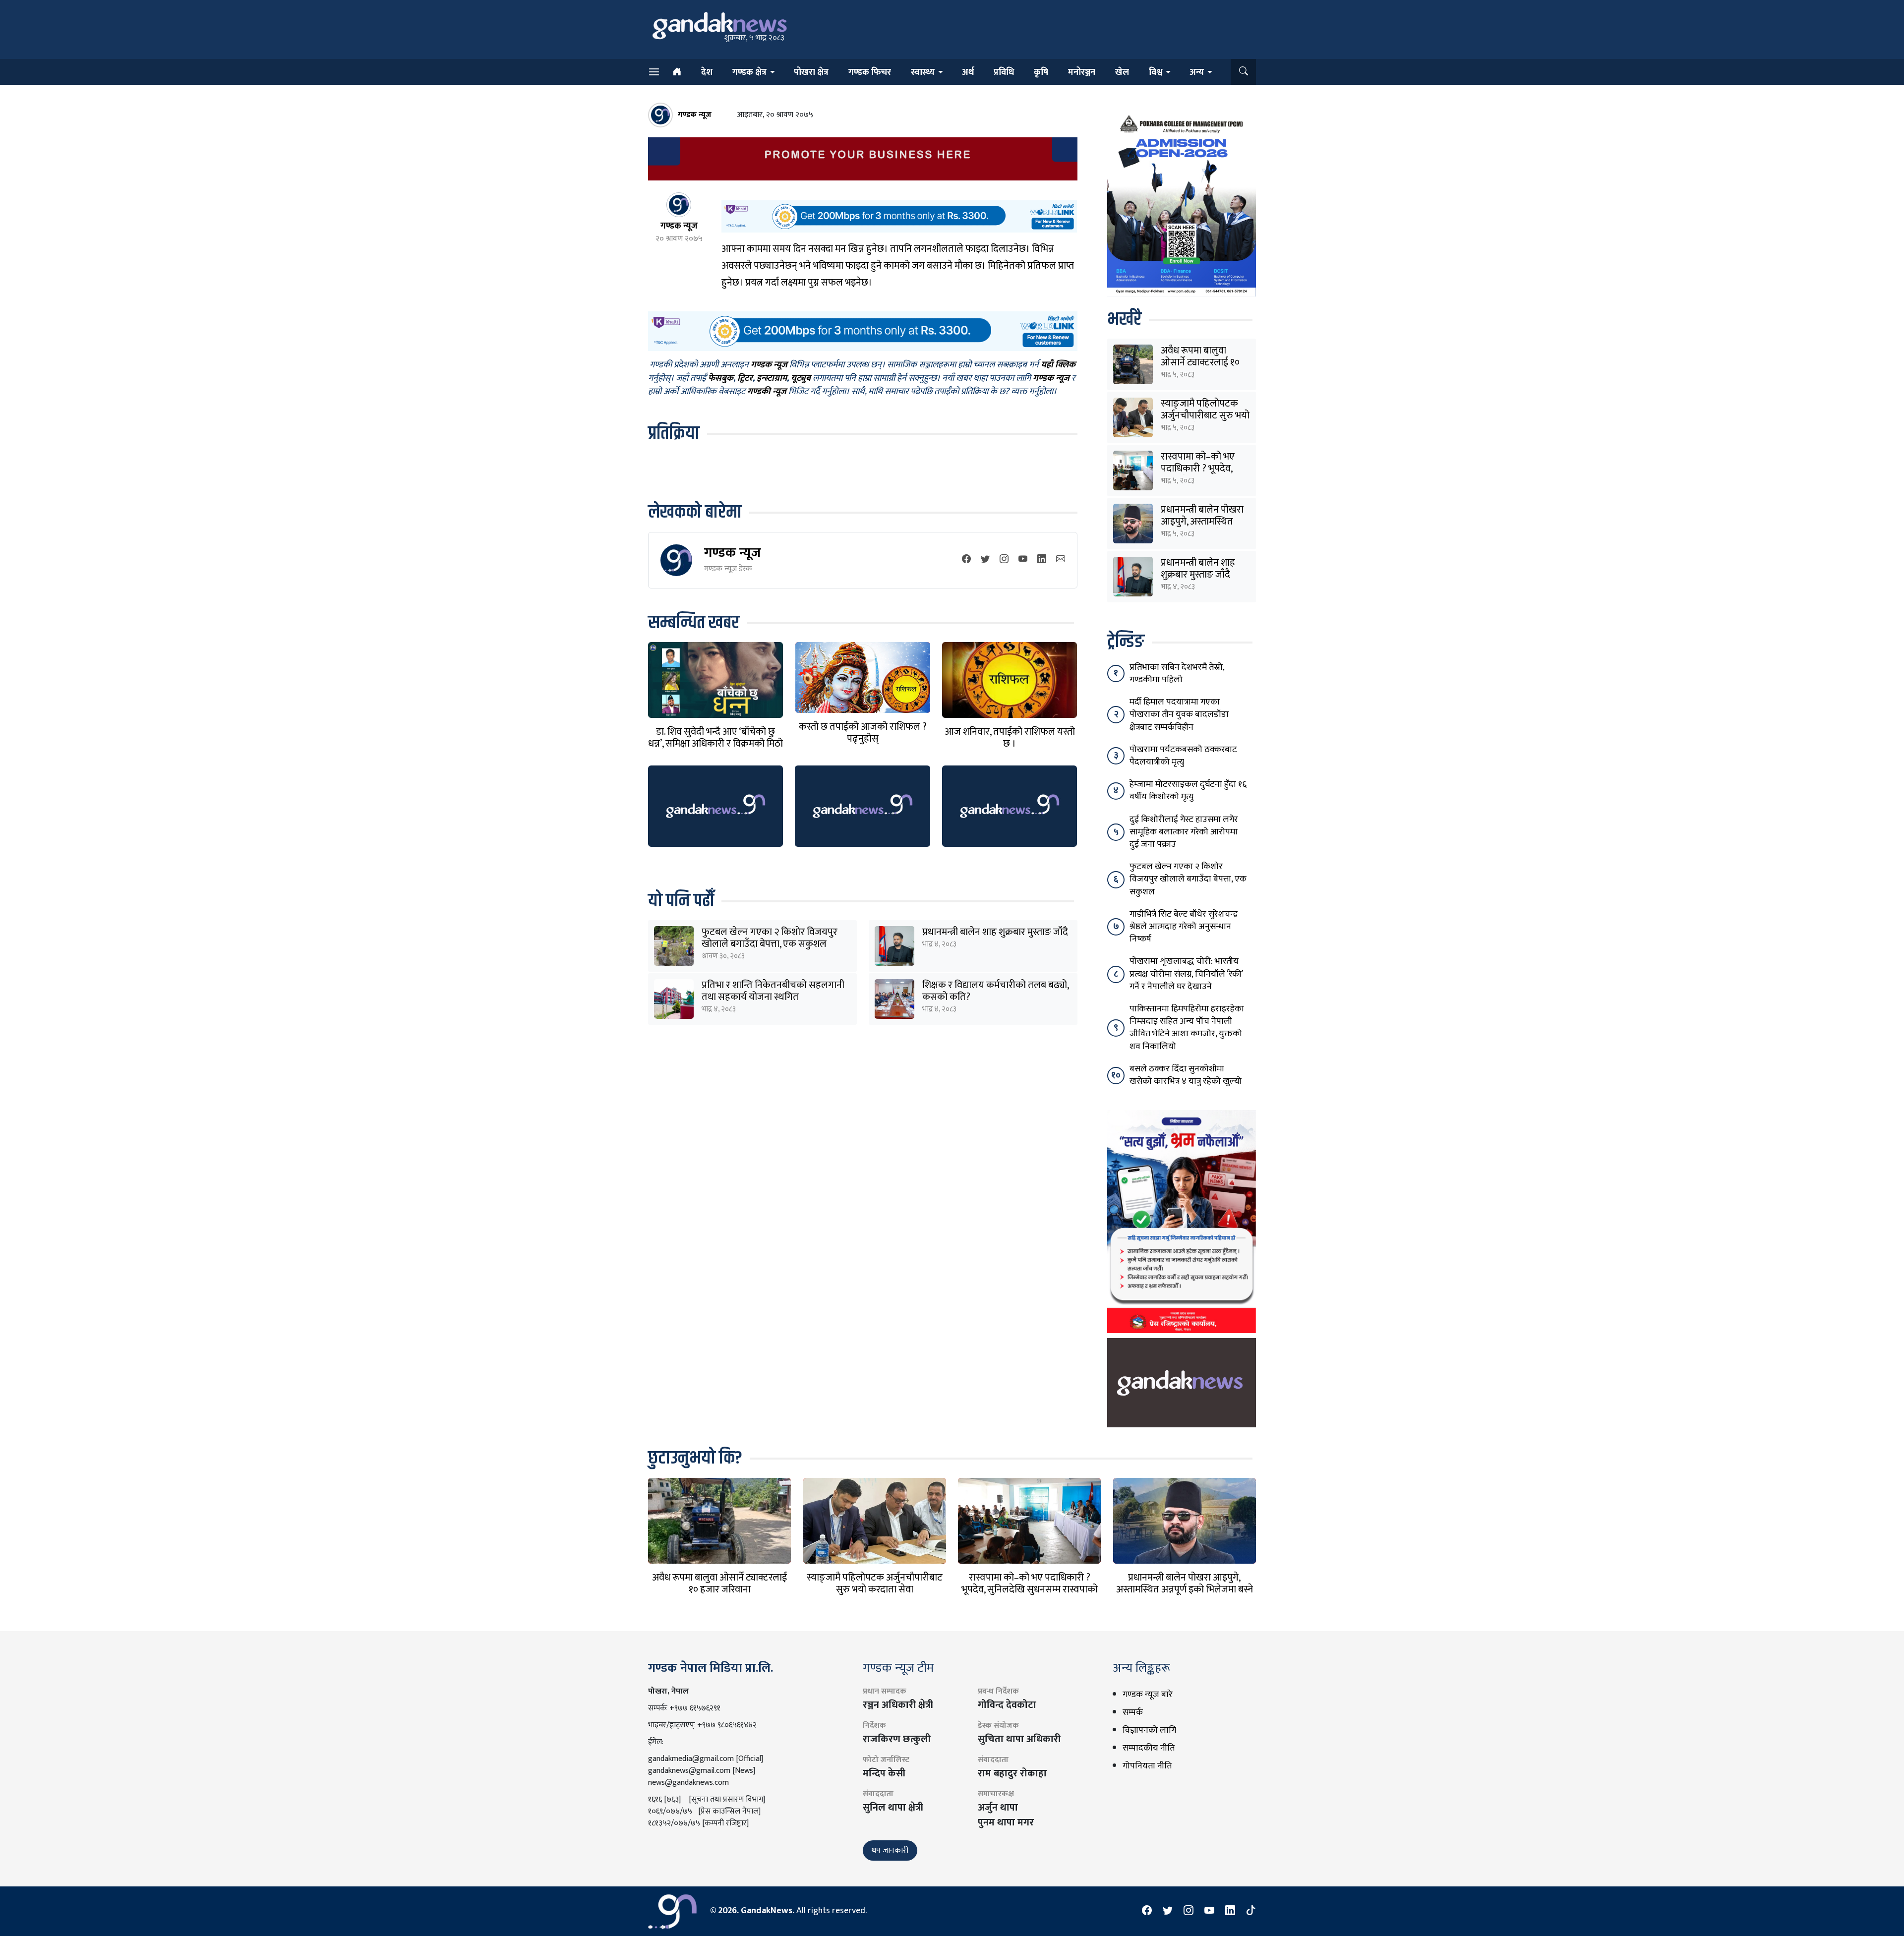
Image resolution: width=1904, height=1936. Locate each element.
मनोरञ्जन (1082, 72)
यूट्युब (801, 379)
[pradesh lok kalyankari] (1182, 1221)
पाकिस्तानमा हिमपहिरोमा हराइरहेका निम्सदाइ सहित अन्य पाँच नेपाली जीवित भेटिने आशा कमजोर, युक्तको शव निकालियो (1187, 1028)
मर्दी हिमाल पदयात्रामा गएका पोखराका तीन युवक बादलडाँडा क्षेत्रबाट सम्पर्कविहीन (1179, 714)
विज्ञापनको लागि (1149, 1730)
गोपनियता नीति (1147, 1766)
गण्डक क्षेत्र (749, 72)
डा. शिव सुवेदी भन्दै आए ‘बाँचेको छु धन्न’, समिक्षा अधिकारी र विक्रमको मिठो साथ (715, 744)
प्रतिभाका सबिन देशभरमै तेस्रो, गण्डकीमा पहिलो (1177, 674)
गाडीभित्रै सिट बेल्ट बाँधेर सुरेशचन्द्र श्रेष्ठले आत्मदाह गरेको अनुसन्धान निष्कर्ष (1184, 927)
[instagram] (1004, 560)
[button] (1243, 72)
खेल (1122, 72)
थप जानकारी (890, 1850)
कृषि (1041, 72)
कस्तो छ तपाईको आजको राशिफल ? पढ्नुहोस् (863, 733)
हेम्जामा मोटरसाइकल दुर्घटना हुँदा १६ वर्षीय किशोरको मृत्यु (1188, 791)
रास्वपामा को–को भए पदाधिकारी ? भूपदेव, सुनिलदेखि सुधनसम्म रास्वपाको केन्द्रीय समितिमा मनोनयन (1030, 1589)
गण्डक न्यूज (733, 553)
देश (707, 72)
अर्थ (968, 72)
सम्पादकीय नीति (1149, 1748)
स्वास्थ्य (923, 72)
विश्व (1156, 72)
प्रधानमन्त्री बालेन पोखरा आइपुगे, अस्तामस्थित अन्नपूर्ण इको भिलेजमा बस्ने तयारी (1185, 1589)
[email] (1061, 560)
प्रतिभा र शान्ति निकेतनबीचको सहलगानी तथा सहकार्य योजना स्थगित (773, 991)
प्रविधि (1004, 72)
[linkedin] (1042, 560)
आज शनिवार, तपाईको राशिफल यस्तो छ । (1010, 738)
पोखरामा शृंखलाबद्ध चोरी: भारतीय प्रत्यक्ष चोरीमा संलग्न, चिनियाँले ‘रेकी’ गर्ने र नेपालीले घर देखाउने (1186, 974)
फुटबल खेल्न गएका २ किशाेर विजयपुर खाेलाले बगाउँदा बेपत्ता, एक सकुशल (770, 938)
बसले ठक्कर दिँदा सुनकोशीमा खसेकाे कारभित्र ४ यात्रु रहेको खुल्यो (1186, 1075)
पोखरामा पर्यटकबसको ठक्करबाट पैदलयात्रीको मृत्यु (1183, 756)
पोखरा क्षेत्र (811, 72)
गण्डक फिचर (870, 72)
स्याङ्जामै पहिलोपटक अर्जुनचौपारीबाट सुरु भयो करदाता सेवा (1205, 415)
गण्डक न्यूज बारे (1148, 1695)
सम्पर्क (1133, 1712)
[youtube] (1023, 560)
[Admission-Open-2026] (1182, 203)
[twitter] (985, 560)
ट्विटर (745, 379)
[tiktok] (1251, 1911)
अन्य (1197, 72)
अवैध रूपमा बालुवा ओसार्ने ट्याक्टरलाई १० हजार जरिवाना (1200, 362)
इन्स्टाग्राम (772, 379)
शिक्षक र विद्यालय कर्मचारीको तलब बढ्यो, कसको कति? (995, 991)
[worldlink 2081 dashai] (899, 216)
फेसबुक (721, 379)
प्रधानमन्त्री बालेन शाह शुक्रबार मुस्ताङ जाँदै (995, 932)
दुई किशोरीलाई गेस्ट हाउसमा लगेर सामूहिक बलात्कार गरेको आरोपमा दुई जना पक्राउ (1184, 832)
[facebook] (966, 560)
